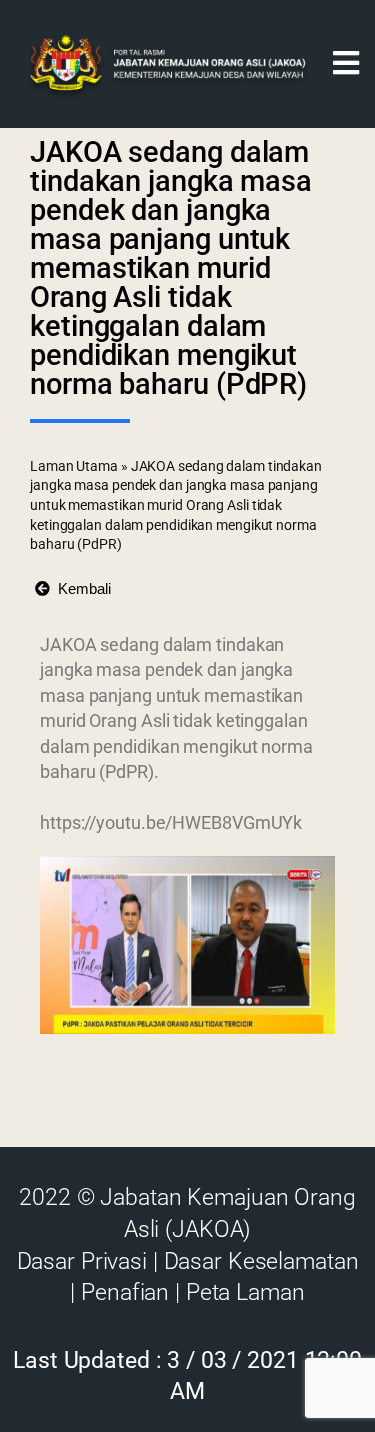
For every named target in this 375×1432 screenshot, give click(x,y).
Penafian (125, 1292)
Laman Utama (74, 466)
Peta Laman (245, 1292)
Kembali (80, 588)
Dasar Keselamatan (261, 1261)
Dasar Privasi (82, 1261)
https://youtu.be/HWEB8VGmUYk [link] (171, 822)
